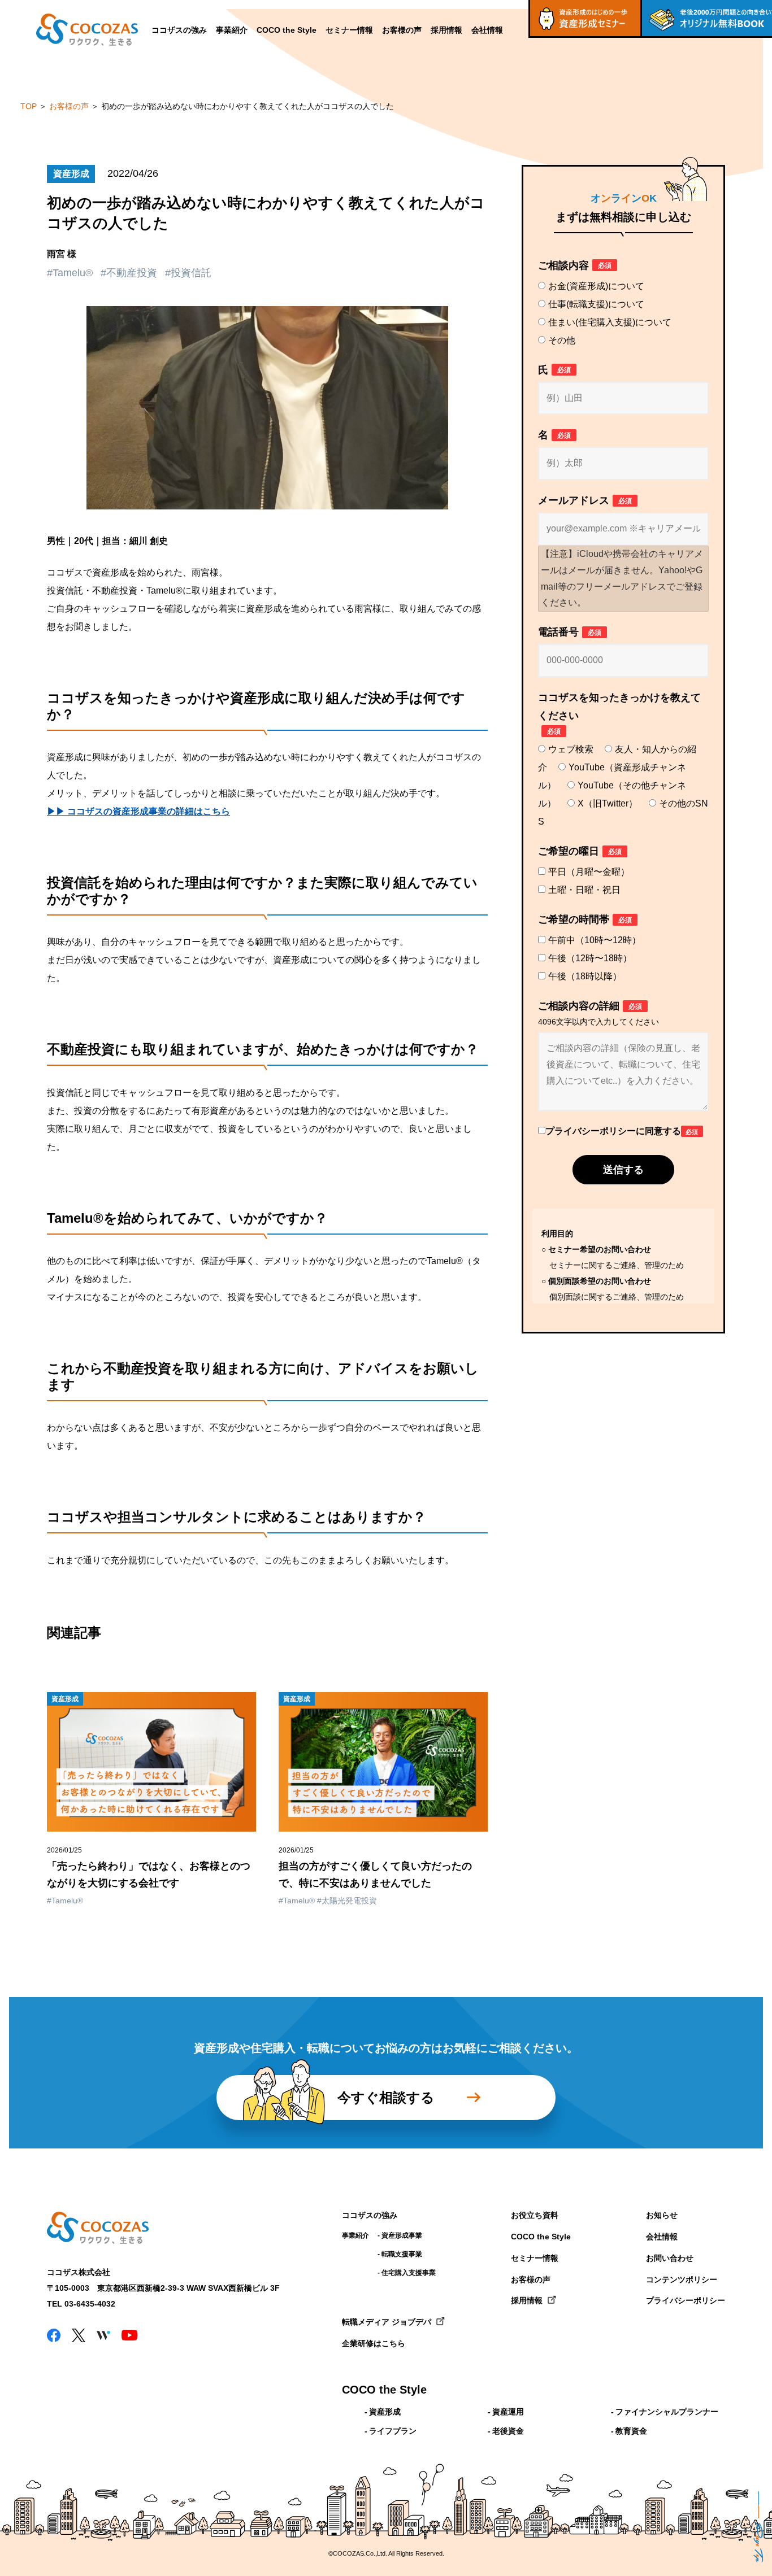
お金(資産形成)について (596, 286)
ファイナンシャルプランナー (667, 2412)
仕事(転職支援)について (596, 304)
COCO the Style (287, 30)
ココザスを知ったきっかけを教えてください (619, 714)
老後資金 (508, 2431)
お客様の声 (402, 30)
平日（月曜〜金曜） (589, 872)
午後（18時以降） (585, 976)
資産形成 (385, 2412)
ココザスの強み (179, 30)
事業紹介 (232, 30)
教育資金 (631, 2431)
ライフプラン (393, 2431)
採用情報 (446, 30)
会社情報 (487, 30)
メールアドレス (585, 500)
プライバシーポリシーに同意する (622, 1131)
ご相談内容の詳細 (598, 1013)
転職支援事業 (402, 2254)
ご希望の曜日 (580, 851)
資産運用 (508, 2412)
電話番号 (570, 632)
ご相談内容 (575, 265)
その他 (562, 340)
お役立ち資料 (535, 2215)
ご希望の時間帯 (585, 919)
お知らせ (662, 2215)
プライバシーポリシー (686, 2300)
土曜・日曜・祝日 (584, 890)
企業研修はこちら (374, 2343)
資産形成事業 (402, 2235)
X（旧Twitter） (608, 803)
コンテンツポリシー (682, 2279)
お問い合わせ (670, 2258)
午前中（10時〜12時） (595, 940)
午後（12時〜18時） (590, 958)
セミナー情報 (349, 30)
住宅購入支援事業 (409, 2273)
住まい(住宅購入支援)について (610, 322)
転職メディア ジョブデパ (387, 2322)
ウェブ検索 (571, 749)
